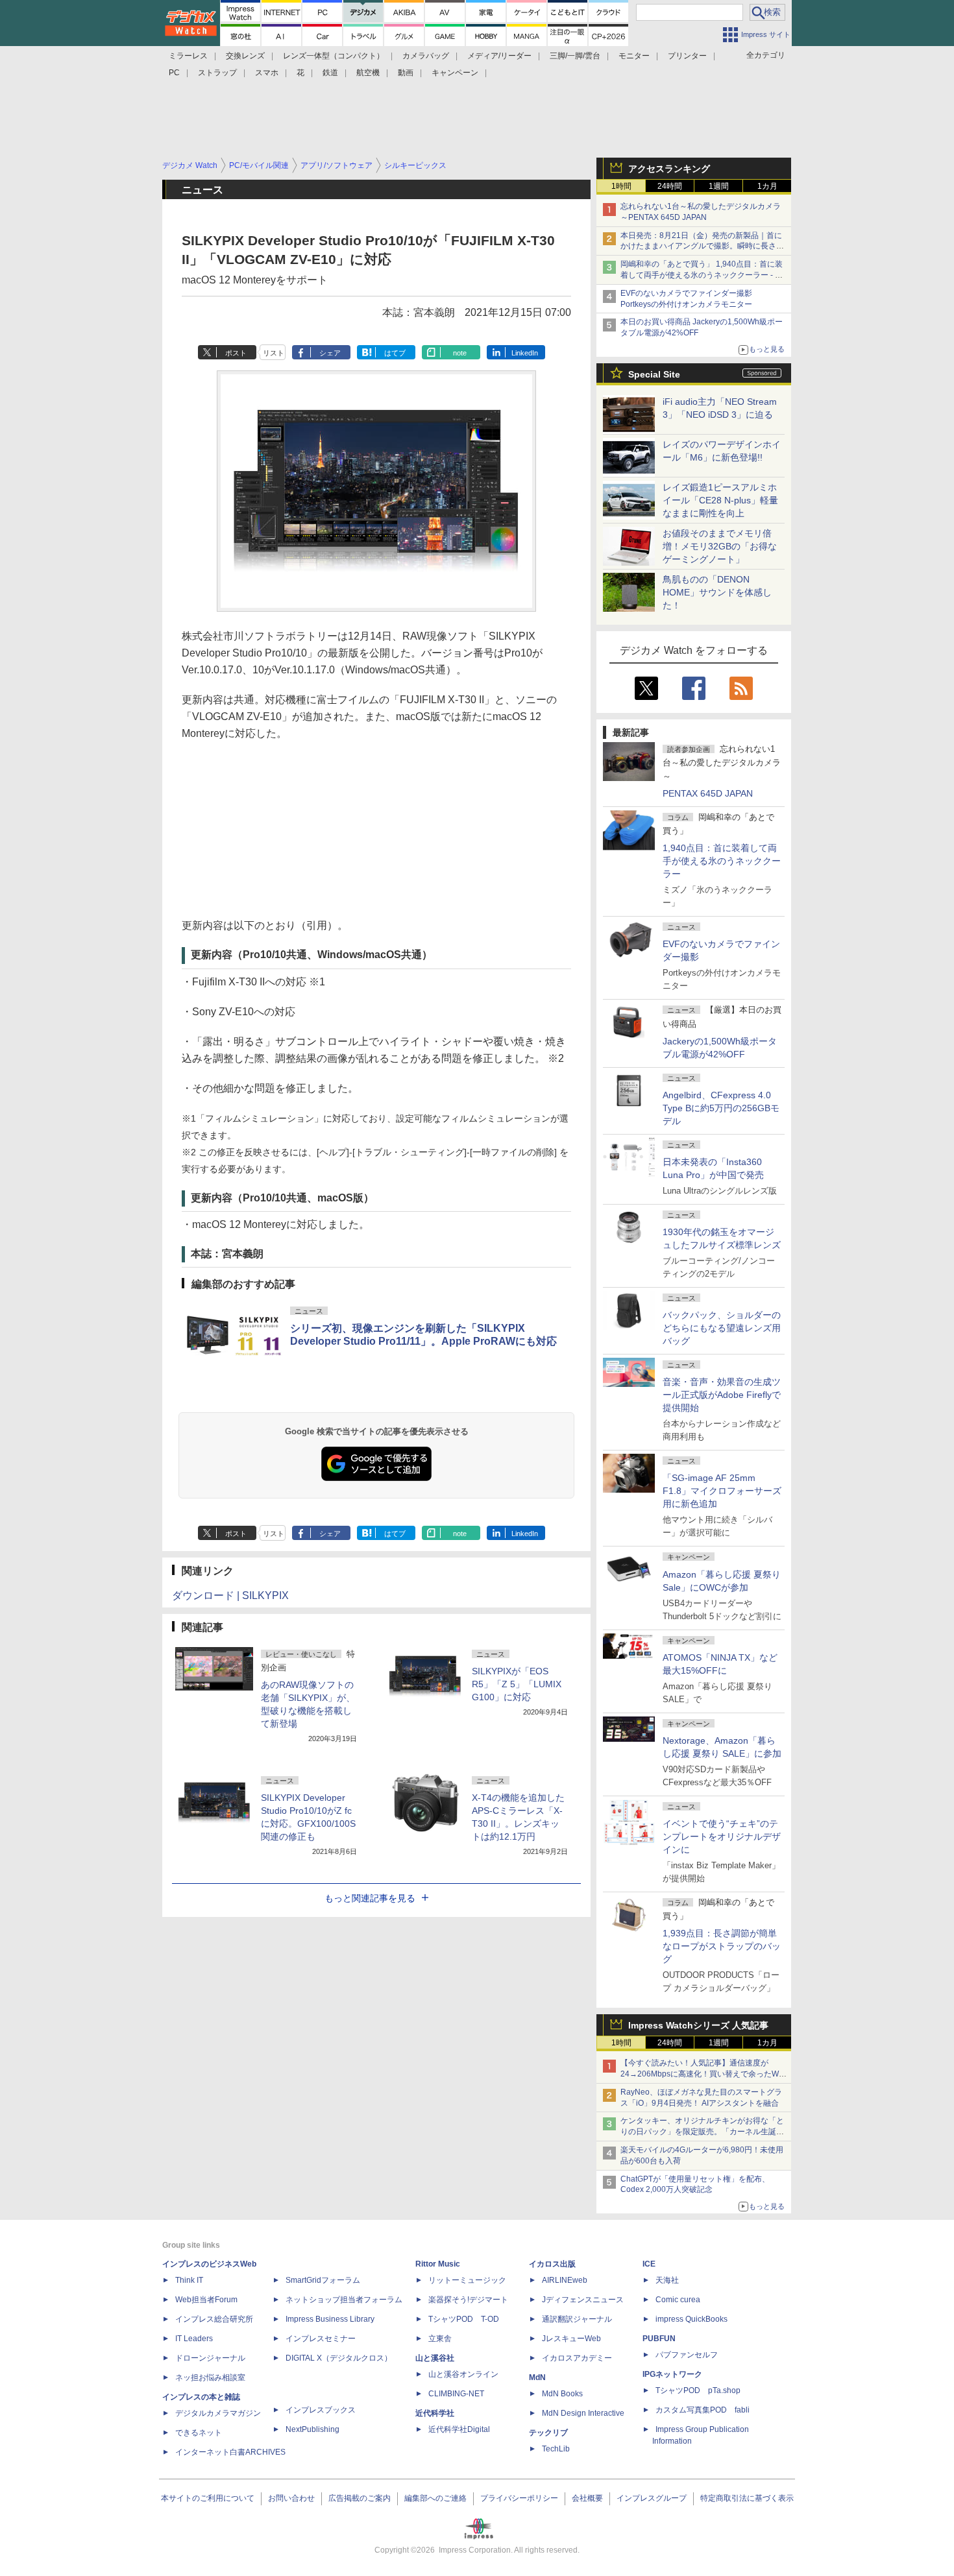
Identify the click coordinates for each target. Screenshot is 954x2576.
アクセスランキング (669, 169)
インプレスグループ (652, 2498)
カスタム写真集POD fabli (703, 2410)
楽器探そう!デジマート (468, 2300)
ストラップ (217, 73)
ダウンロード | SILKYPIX (230, 1595)
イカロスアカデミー (577, 2358)
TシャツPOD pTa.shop (698, 2390)
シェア (330, 353)
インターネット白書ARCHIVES (230, 2452)
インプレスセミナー (321, 2339)
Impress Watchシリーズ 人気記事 (698, 2025)
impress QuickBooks (691, 2319)
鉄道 (330, 73)
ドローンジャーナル (210, 2358)
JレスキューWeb (571, 2339)
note (460, 353)
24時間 (670, 186)
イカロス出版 (552, 2264)
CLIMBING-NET (456, 2394)
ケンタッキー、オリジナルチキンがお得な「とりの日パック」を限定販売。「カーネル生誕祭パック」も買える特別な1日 (702, 2132)
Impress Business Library (330, 2319)
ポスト (236, 353)
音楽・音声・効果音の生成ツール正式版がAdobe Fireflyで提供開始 (722, 1395)
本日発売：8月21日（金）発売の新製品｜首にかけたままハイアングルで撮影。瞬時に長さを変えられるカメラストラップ (702, 247)
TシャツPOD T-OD (464, 2319)
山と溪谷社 (435, 2358)
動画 (406, 73)
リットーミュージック (467, 2280)
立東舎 (440, 2339)
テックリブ (548, 2433)
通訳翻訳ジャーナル (577, 2319)
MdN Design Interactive (583, 2413)
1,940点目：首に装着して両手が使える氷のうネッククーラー (722, 861)
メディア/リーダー (499, 56)
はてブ (395, 353)
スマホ (267, 73)
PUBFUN (659, 2339)
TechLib (556, 2449)
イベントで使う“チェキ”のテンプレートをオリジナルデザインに (722, 1836)
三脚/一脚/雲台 (575, 56)
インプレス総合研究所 (214, 2319)
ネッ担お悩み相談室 (210, 2377)
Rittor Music (438, 2264)
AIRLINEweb (565, 2280)
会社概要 (587, 2498)
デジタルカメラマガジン (218, 2413)
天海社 (667, 2280)
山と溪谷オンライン (463, 2374)
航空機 (368, 73)
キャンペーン (455, 73)
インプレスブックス (321, 2410)
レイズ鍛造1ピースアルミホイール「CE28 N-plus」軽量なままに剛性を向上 (720, 500)
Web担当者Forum (206, 2300)
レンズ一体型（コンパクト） (334, 56)
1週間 (719, 186)
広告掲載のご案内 (360, 2498)
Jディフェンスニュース (583, 2300)
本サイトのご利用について (208, 2498)
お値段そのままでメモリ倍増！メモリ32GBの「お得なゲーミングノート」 (720, 546)
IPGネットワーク (672, 2374)
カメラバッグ (426, 56)
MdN (537, 2377)
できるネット (199, 2433)
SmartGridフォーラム (323, 2280)
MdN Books (562, 2394)
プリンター (687, 56)
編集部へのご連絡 (435, 2498)
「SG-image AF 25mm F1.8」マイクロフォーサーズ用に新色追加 (722, 1491)
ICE (649, 2264)
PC (174, 73)
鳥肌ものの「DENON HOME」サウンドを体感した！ (717, 592)
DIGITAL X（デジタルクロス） (339, 2358)
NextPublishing (312, 2429)
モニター (634, 56)
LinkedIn (525, 353)
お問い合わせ (291, 2498)
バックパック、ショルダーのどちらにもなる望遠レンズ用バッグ (722, 1328)
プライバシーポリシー (519, 2498)
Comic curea (678, 2300)
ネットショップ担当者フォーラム (344, 2300)
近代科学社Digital (459, 2429)
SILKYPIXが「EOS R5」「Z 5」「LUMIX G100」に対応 (517, 1684)
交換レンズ (245, 56)
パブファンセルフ (687, 2355)
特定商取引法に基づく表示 (747, 2498)
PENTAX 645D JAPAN (708, 793)
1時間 (621, 186)
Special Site (654, 374)
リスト (274, 353)
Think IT (189, 2280)
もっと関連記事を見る (370, 1898)
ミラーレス (188, 56)
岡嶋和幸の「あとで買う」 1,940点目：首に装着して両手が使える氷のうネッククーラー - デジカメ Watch (702, 275)
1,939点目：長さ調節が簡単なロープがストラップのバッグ (722, 1946)
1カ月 (767, 186)
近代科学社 (435, 2413)
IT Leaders (194, 2339)
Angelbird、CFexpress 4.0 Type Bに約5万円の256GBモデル (721, 1108)
